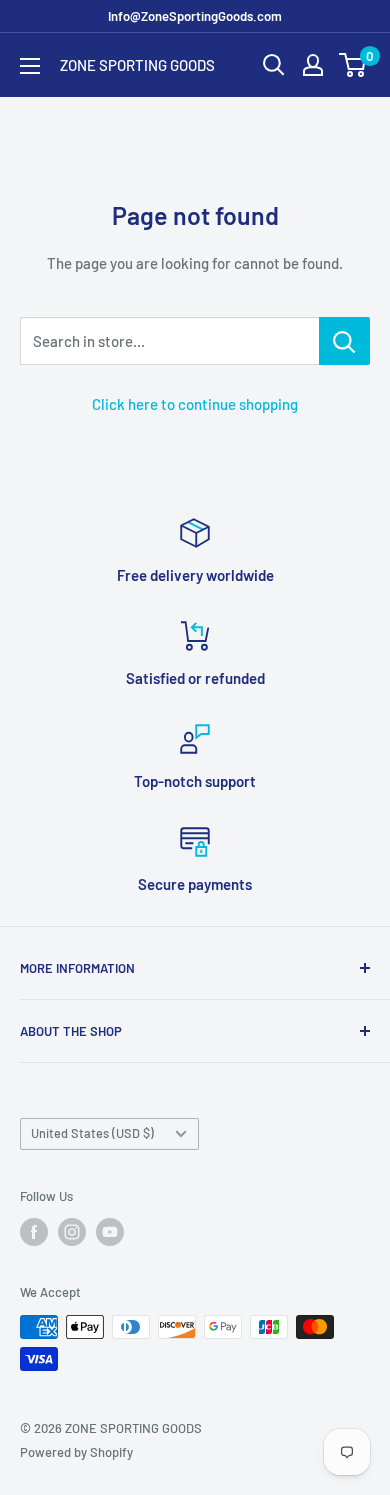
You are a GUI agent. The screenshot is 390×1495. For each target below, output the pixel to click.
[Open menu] (30, 66)
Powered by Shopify (76, 1452)
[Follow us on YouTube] (110, 1232)
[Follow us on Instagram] (72, 1232)
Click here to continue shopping (195, 404)
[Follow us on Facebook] (34, 1232)
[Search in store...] (344, 341)
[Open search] (274, 65)
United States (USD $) (92, 1133)
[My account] (313, 65)
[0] (353, 65)
